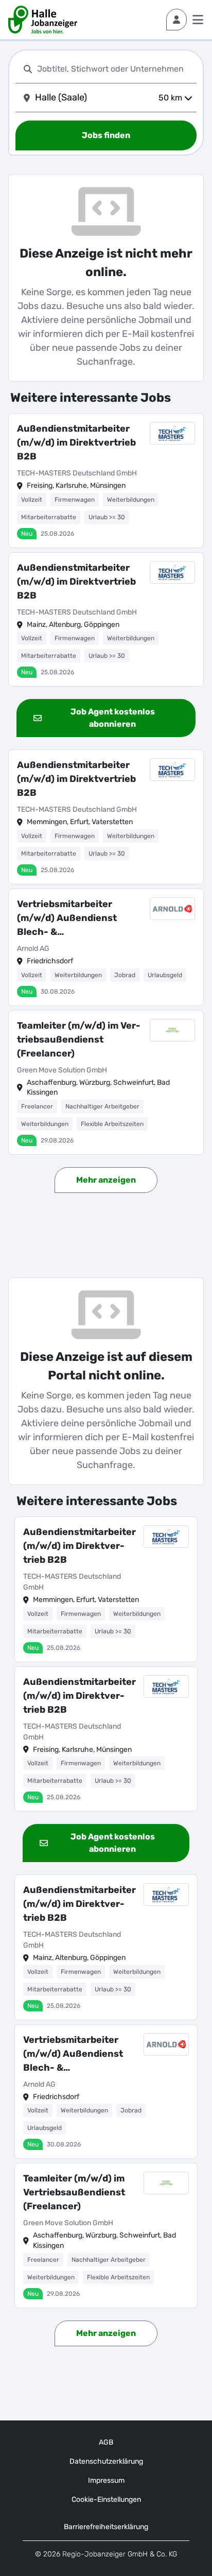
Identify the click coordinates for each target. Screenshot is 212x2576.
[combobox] (115, 69)
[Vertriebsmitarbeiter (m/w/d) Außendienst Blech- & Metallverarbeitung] (106, 947)
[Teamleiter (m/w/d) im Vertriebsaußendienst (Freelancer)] (106, 1082)
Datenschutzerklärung (106, 2461)
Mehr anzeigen (106, 1180)
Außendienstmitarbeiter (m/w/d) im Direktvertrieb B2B (76, 442)
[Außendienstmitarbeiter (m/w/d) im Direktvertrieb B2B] (106, 481)
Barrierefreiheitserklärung (106, 2527)
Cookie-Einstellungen (106, 2500)
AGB (106, 2442)
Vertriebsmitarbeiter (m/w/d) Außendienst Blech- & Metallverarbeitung (67, 919)
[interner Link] (43, 20)
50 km (170, 98)
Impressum (106, 2480)
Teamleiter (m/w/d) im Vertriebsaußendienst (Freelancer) (79, 1039)
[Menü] (198, 20)
